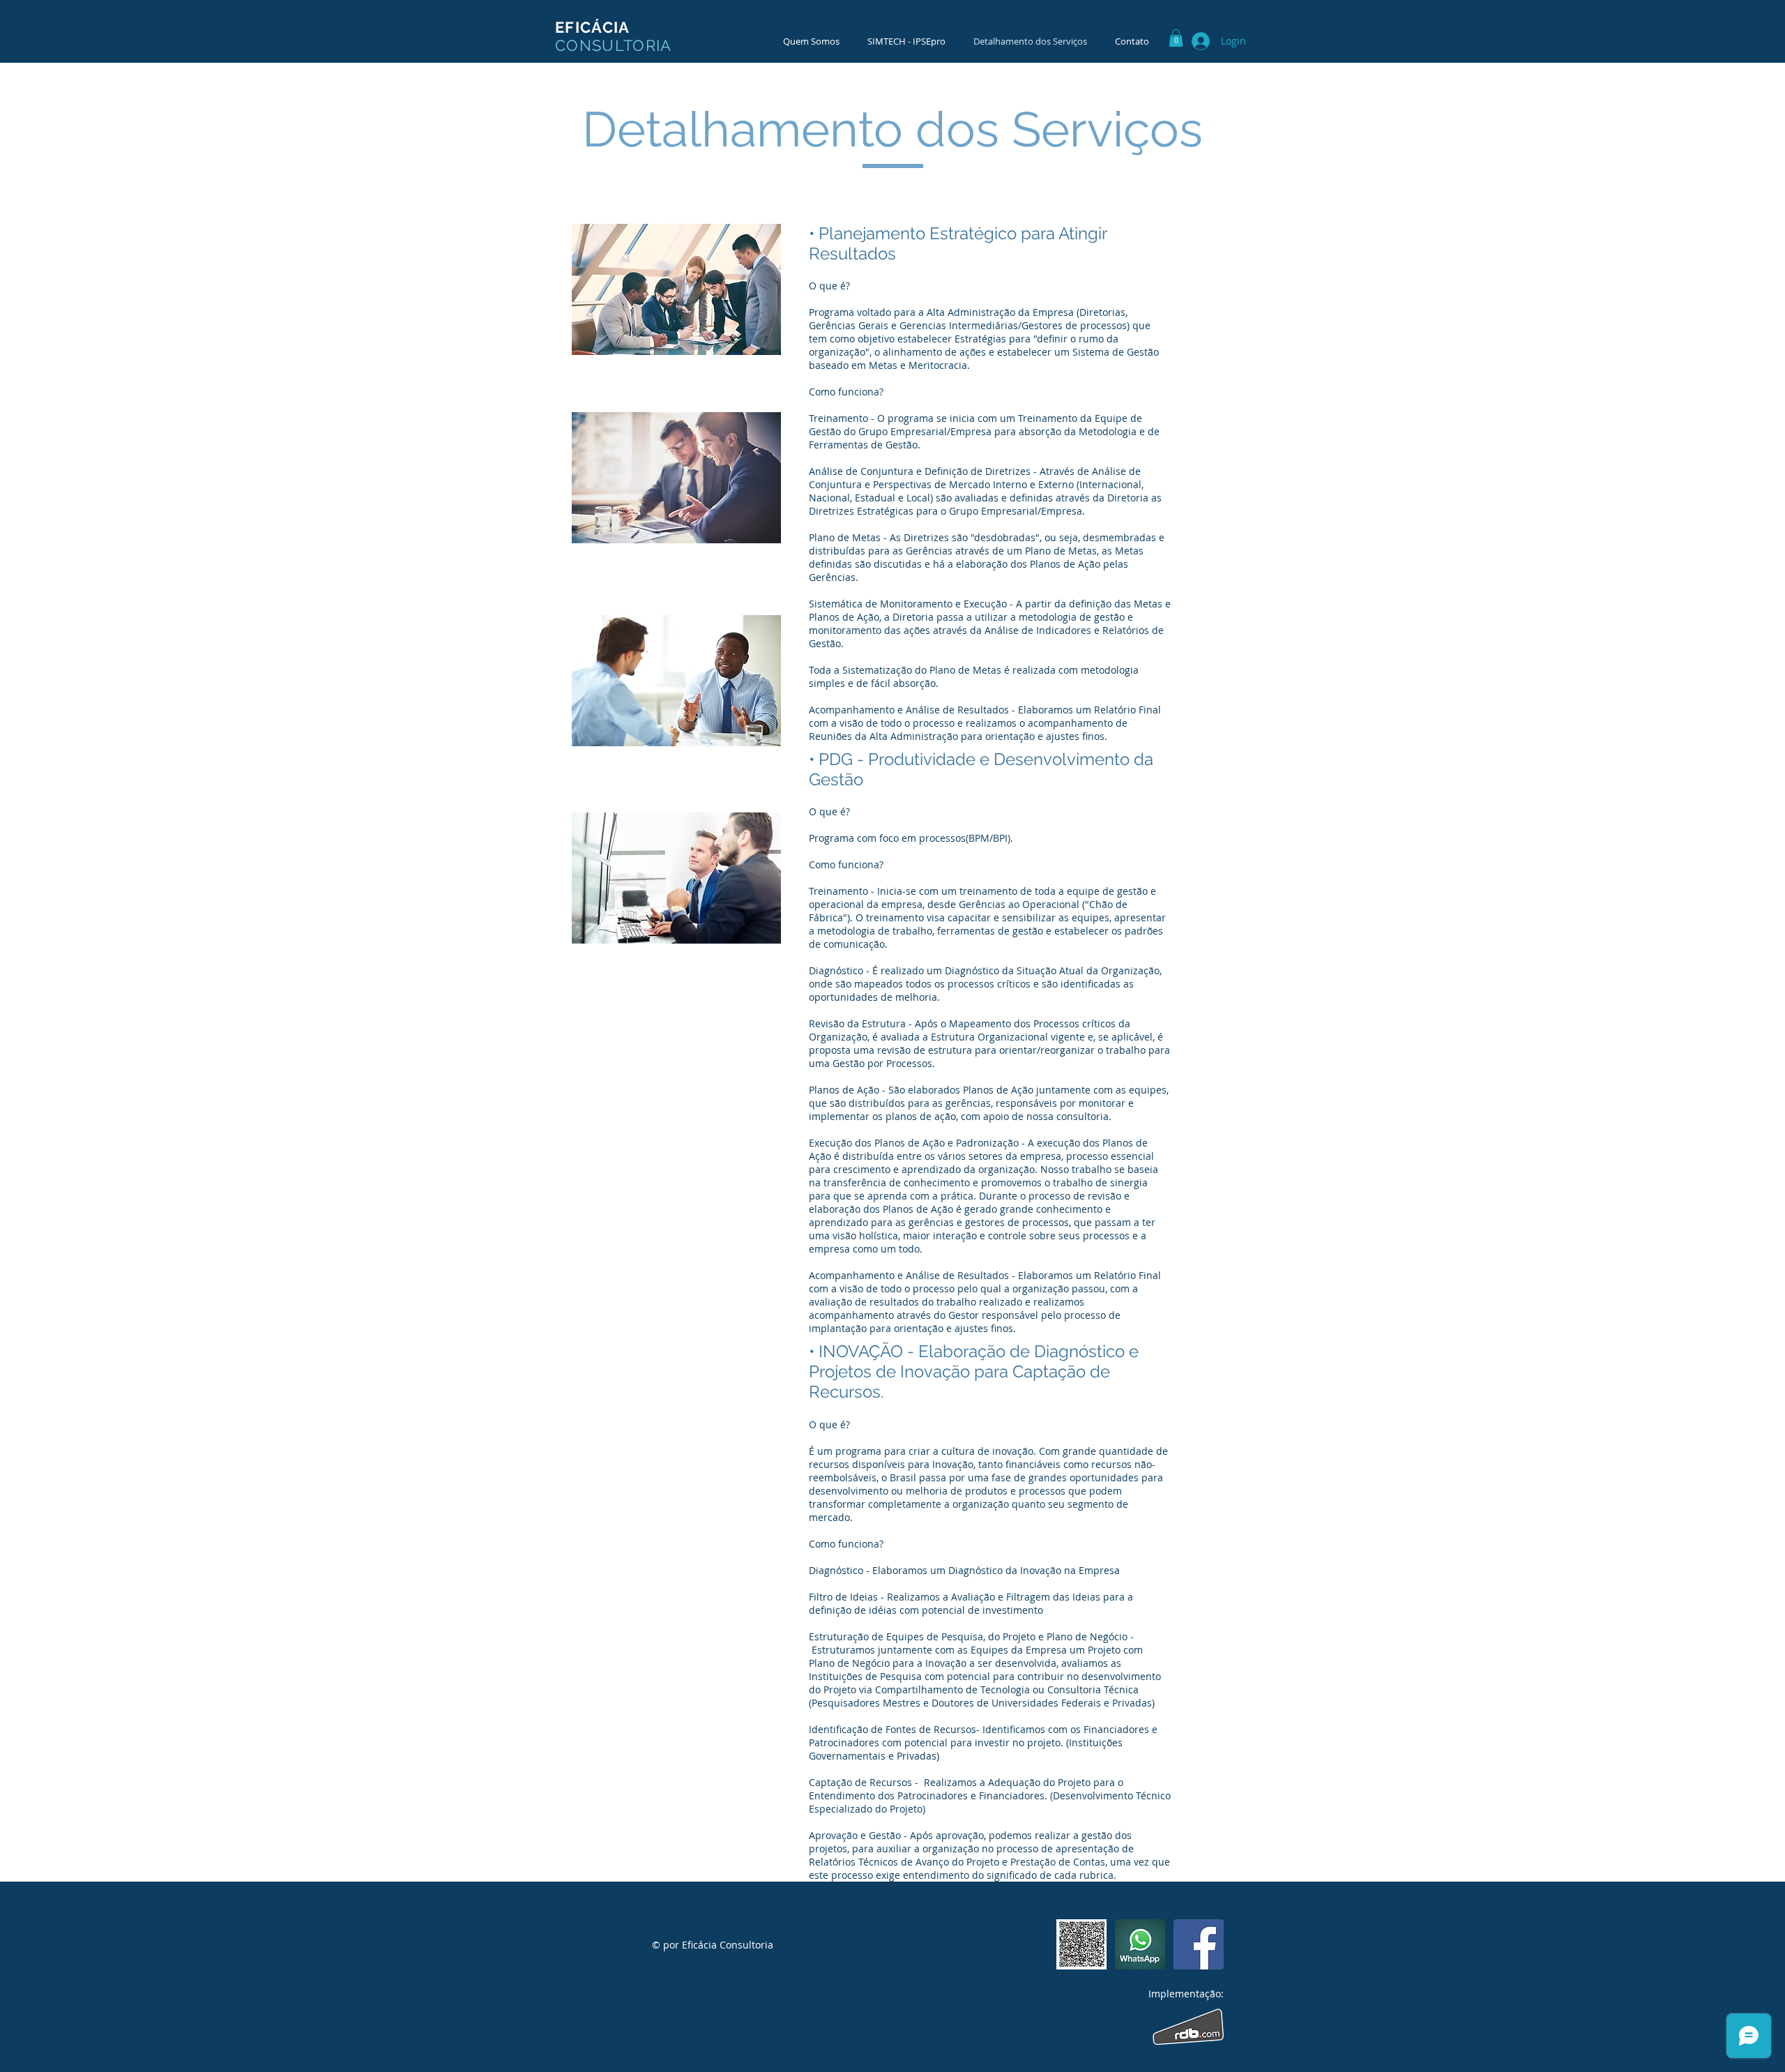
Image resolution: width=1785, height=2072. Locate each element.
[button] (1176, 38)
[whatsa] (1140, 1944)
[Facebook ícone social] (1199, 1944)
